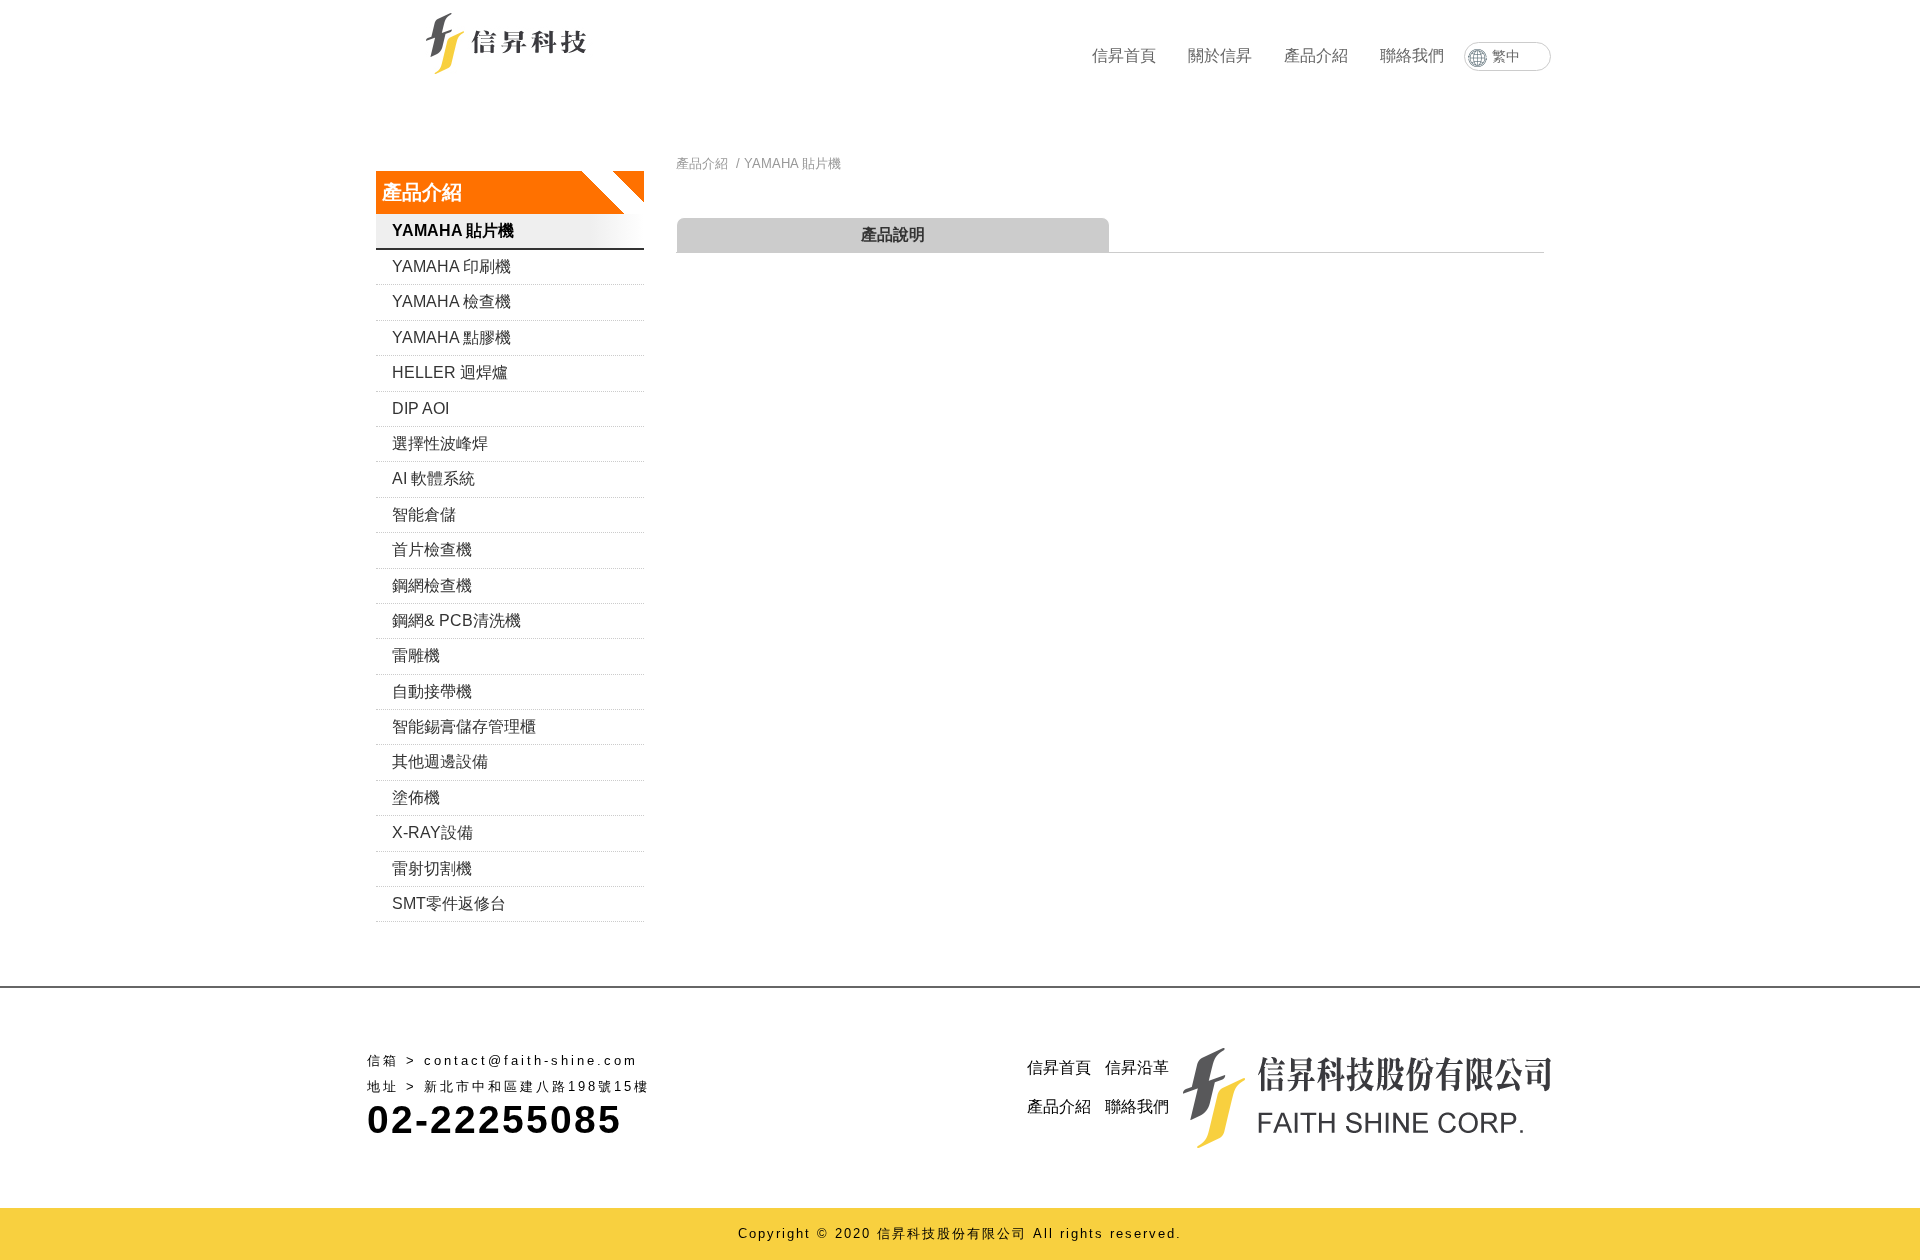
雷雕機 (416, 655)
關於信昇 (1220, 55)
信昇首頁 (1124, 55)
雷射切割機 (432, 868)
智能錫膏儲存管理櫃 (464, 726)
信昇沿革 (1137, 1067)
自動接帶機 (432, 691)
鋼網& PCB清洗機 (456, 620)
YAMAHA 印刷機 (451, 266)
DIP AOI (420, 408)
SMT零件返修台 (449, 903)
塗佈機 (416, 797)
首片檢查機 (432, 549)
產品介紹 (1316, 55)
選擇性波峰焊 (440, 443)
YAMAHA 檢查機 (451, 301)
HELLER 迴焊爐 (450, 372)
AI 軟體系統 (433, 478)
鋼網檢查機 (432, 585)
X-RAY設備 (432, 832)
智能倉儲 (424, 514)
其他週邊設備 (440, 761)
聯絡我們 (1412, 55)
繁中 (1506, 56)
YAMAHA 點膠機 (451, 337)
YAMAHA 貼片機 (453, 230)
